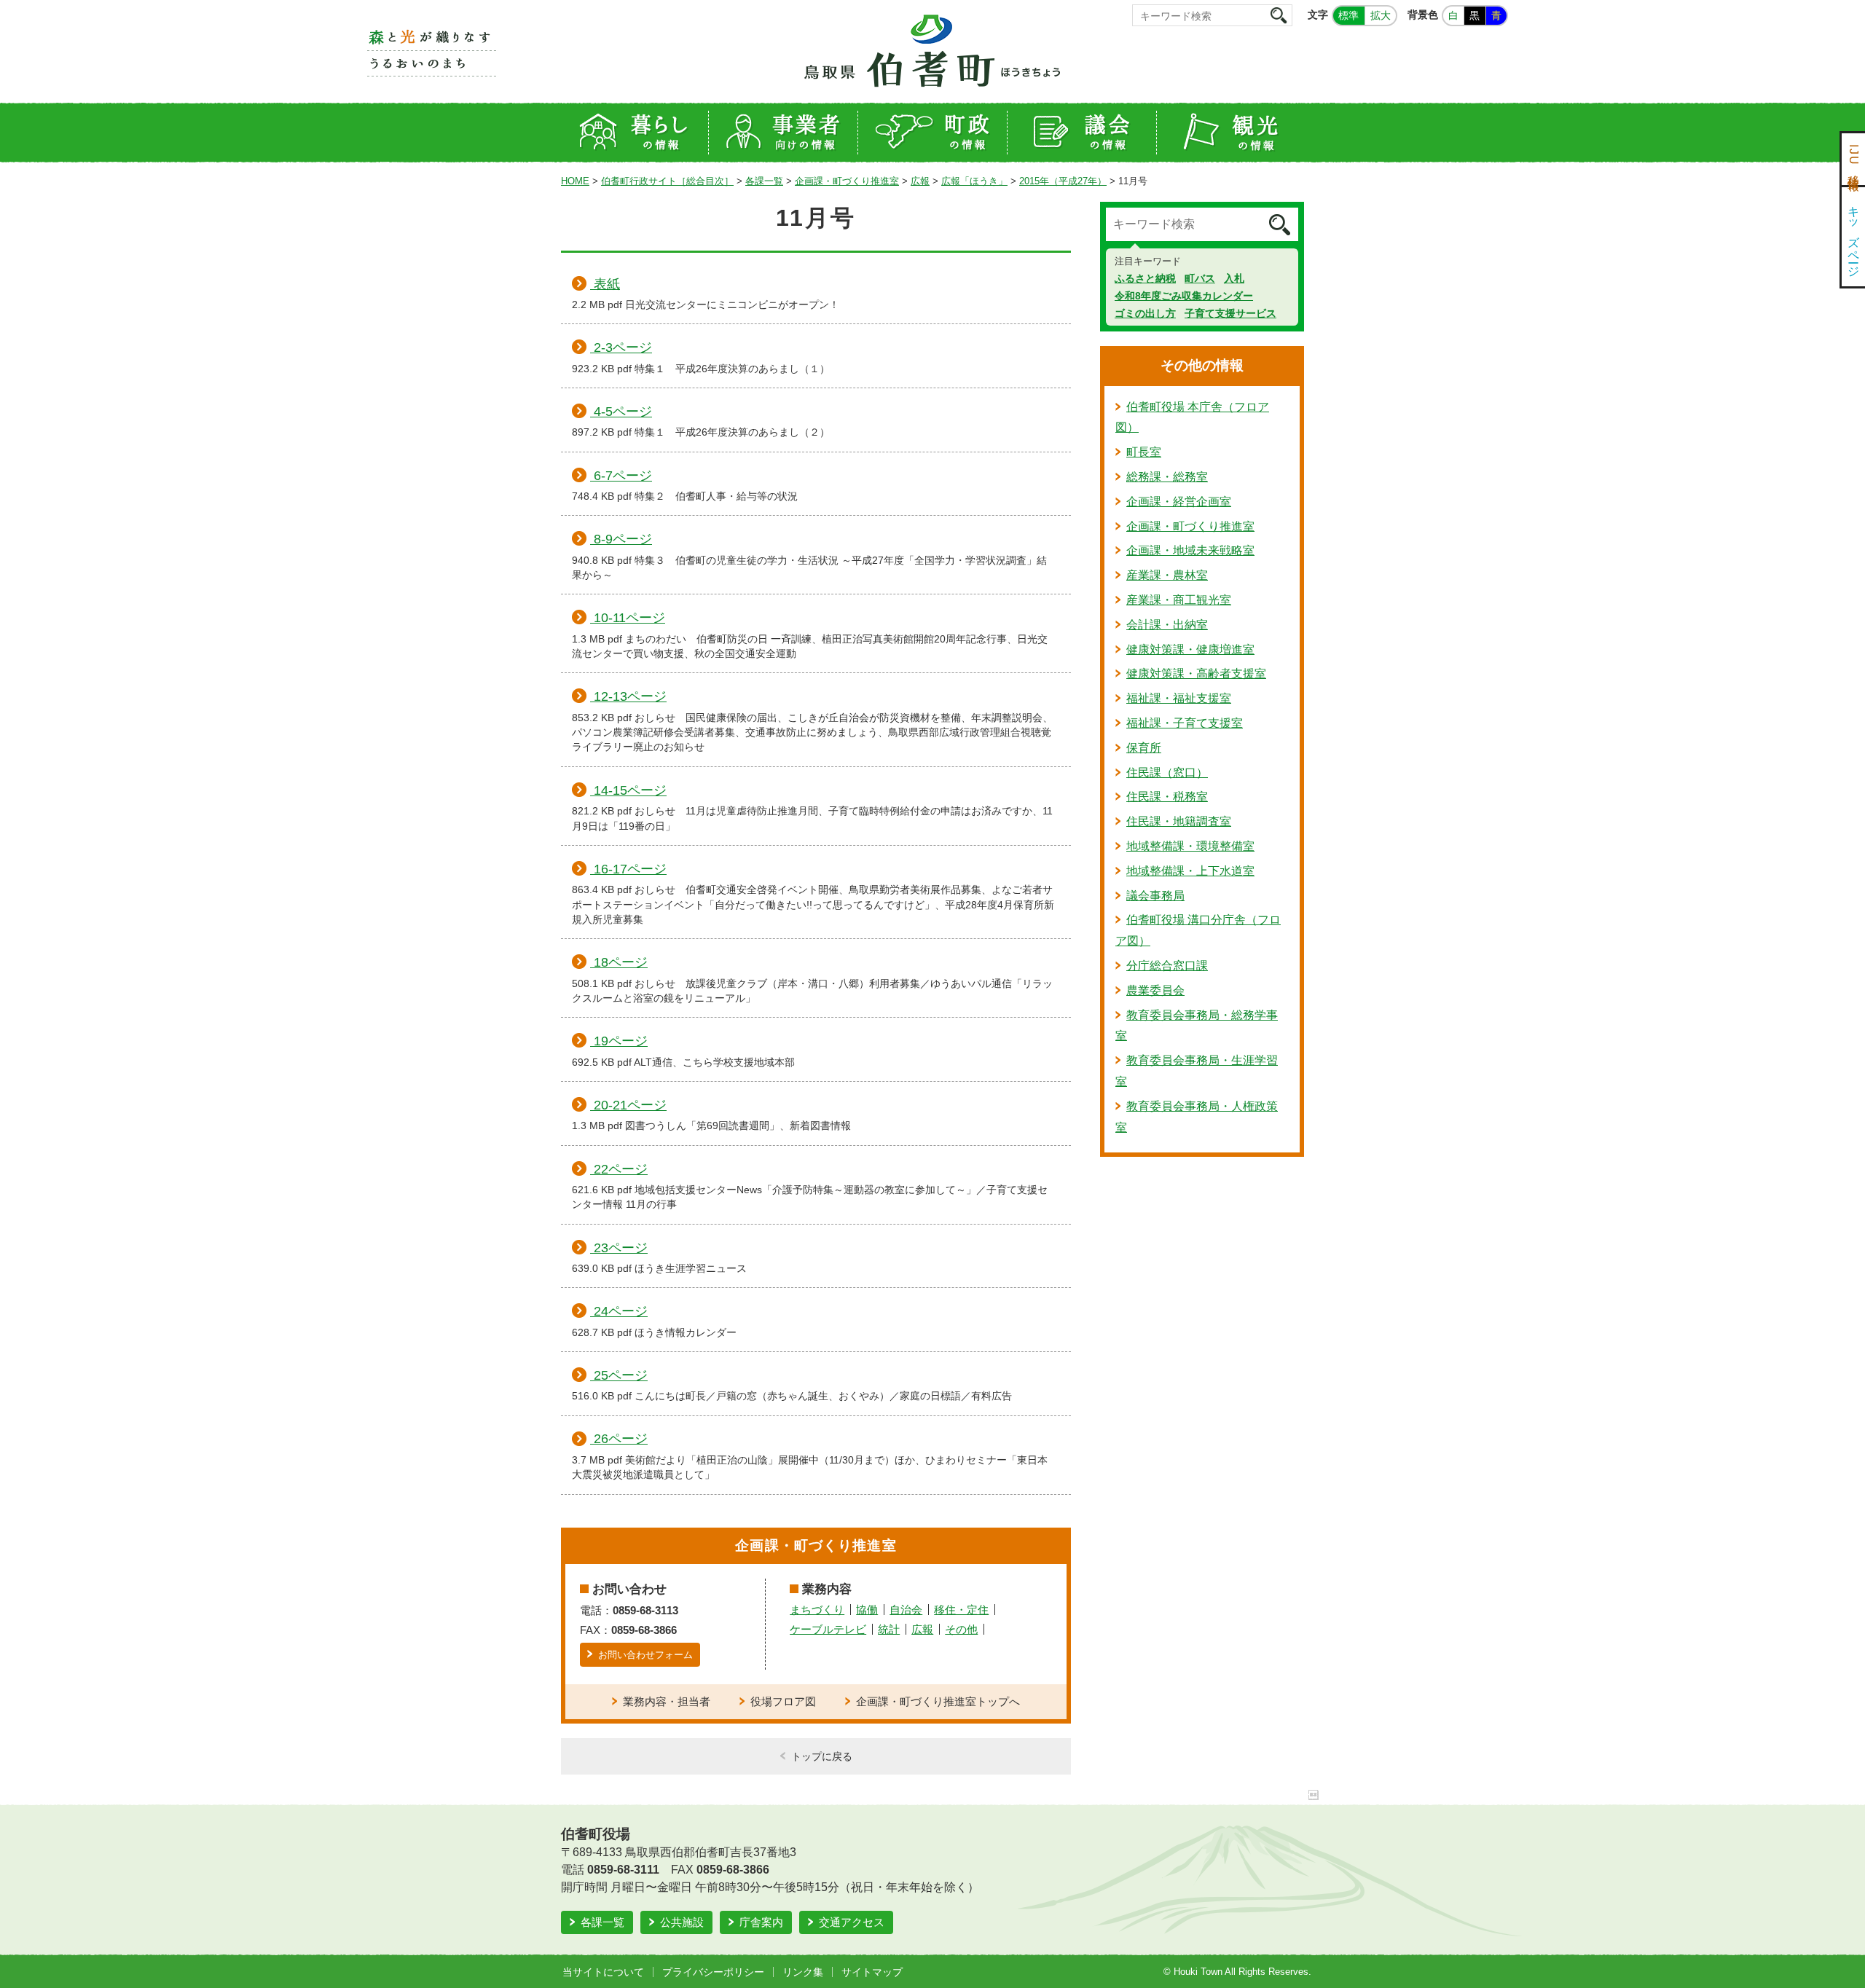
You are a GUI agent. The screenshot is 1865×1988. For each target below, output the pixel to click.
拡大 (1381, 15)
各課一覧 (764, 181)
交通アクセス (852, 1922)
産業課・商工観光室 (1179, 600)
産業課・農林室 (1167, 575)
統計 (889, 1629)
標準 (1348, 15)
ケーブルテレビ (828, 1629)
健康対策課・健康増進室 (1190, 649)
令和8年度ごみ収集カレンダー (1184, 296)
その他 (961, 1629)
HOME (575, 181)
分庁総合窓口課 (1167, 966)
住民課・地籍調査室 (1179, 821)
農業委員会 (1155, 990)
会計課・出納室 (1167, 625)
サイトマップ (872, 1972)
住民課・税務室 (1167, 797)
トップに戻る (822, 1756)
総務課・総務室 (1167, 477)
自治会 (906, 1610)
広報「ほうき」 (974, 181)
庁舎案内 (761, 1922)
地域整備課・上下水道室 (1190, 871)
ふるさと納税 (1145, 278)
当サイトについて (603, 1972)
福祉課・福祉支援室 (1179, 698)
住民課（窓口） (1167, 773)
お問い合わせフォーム (645, 1655)
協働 (867, 1610)
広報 (920, 181)
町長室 (1144, 452)
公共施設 (682, 1922)
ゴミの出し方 (1145, 313)
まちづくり (817, 1610)
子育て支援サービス (1230, 313)
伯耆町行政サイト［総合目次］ (667, 181)
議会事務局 (1155, 896)
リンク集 (803, 1972)
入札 (1234, 278)
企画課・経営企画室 (1179, 502)
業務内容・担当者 (667, 1701)
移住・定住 (961, 1610)
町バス (1200, 278)
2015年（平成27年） (1063, 181)
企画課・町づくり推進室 (847, 181)
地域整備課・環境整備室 (1190, 846)
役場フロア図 (783, 1701)
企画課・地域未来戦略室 (1190, 550)
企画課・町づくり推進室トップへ (938, 1701)
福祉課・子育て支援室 (1185, 723)
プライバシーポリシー (713, 1972)
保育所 (1144, 748)
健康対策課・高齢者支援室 (1196, 673)
